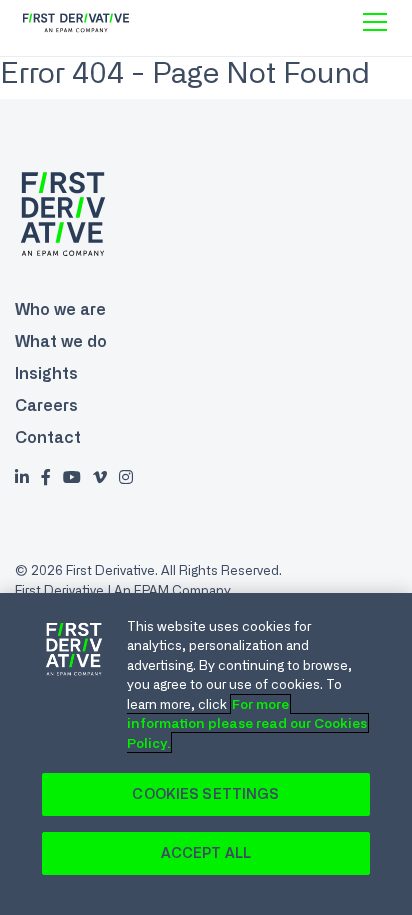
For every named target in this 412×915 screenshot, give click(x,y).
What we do (61, 341)
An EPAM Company (172, 590)
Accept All (206, 853)
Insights (46, 373)
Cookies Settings (205, 794)
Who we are (60, 309)
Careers (46, 405)
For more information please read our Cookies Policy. (247, 723)
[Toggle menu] (375, 22)
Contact (48, 437)
